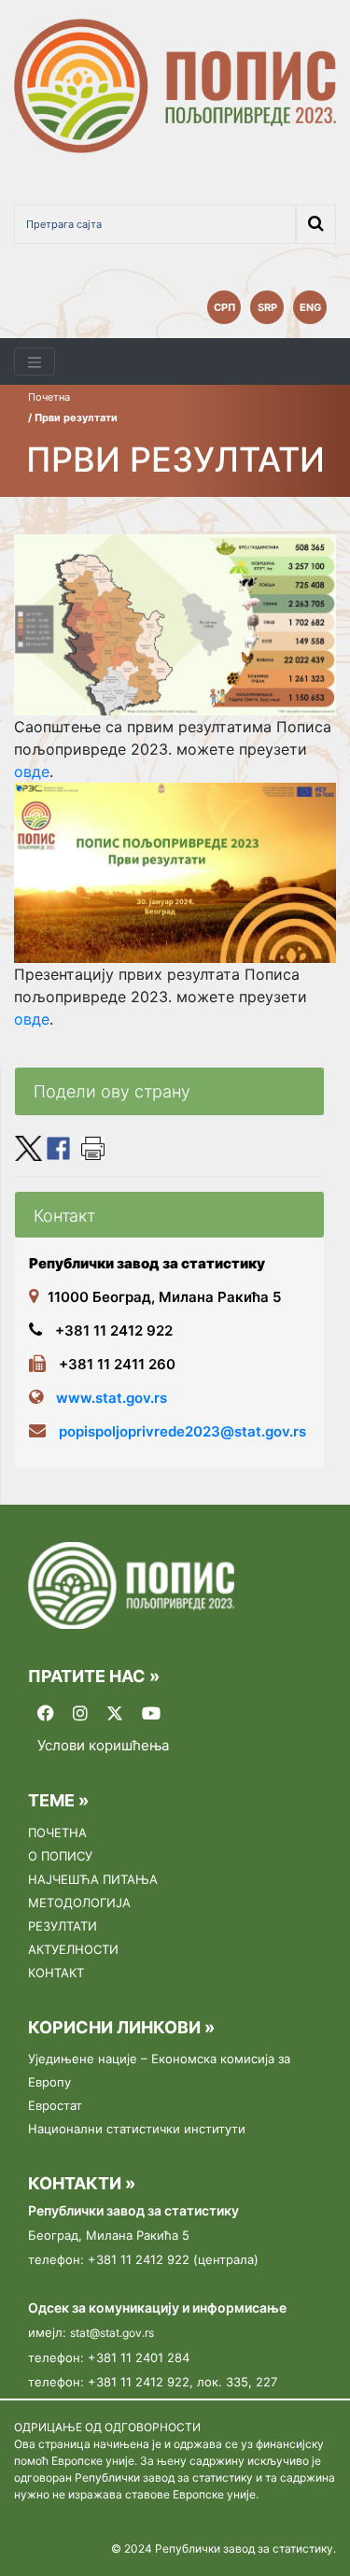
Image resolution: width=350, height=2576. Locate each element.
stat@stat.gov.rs (112, 2333)
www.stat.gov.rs (112, 1398)
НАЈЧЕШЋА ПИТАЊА (93, 1879)
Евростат (55, 2105)
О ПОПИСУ (60, 1856)
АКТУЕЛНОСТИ (73, 1949)
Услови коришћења (103, 1746)
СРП (224, 307)
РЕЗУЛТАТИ (63, 1926)
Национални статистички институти (137, 2129)
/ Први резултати (73, 418)
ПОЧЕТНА (57, 1833)
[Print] (93, 1147)
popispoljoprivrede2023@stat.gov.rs (182, 1431)
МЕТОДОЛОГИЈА (79, 1903)
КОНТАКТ (56, 1973)
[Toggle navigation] (35, 362)
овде (32, 771)
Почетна (49, 397)
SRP (267, 307)
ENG (310, 307)
